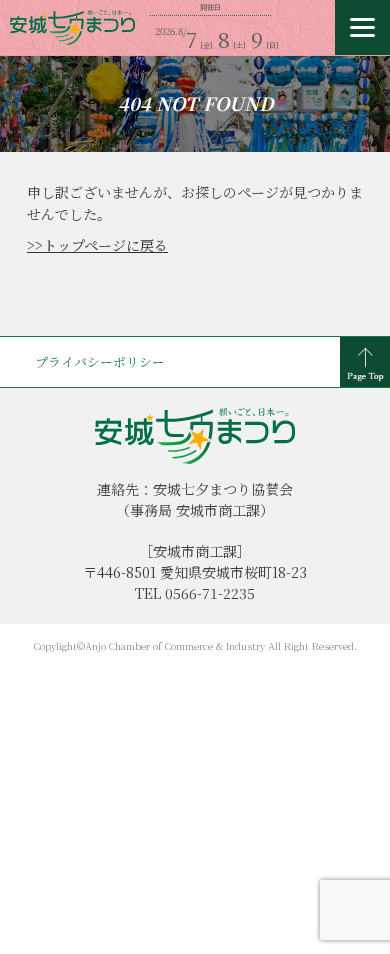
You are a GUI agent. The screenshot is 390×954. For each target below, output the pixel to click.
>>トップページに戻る (97, 245)
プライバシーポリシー (100, 361)
